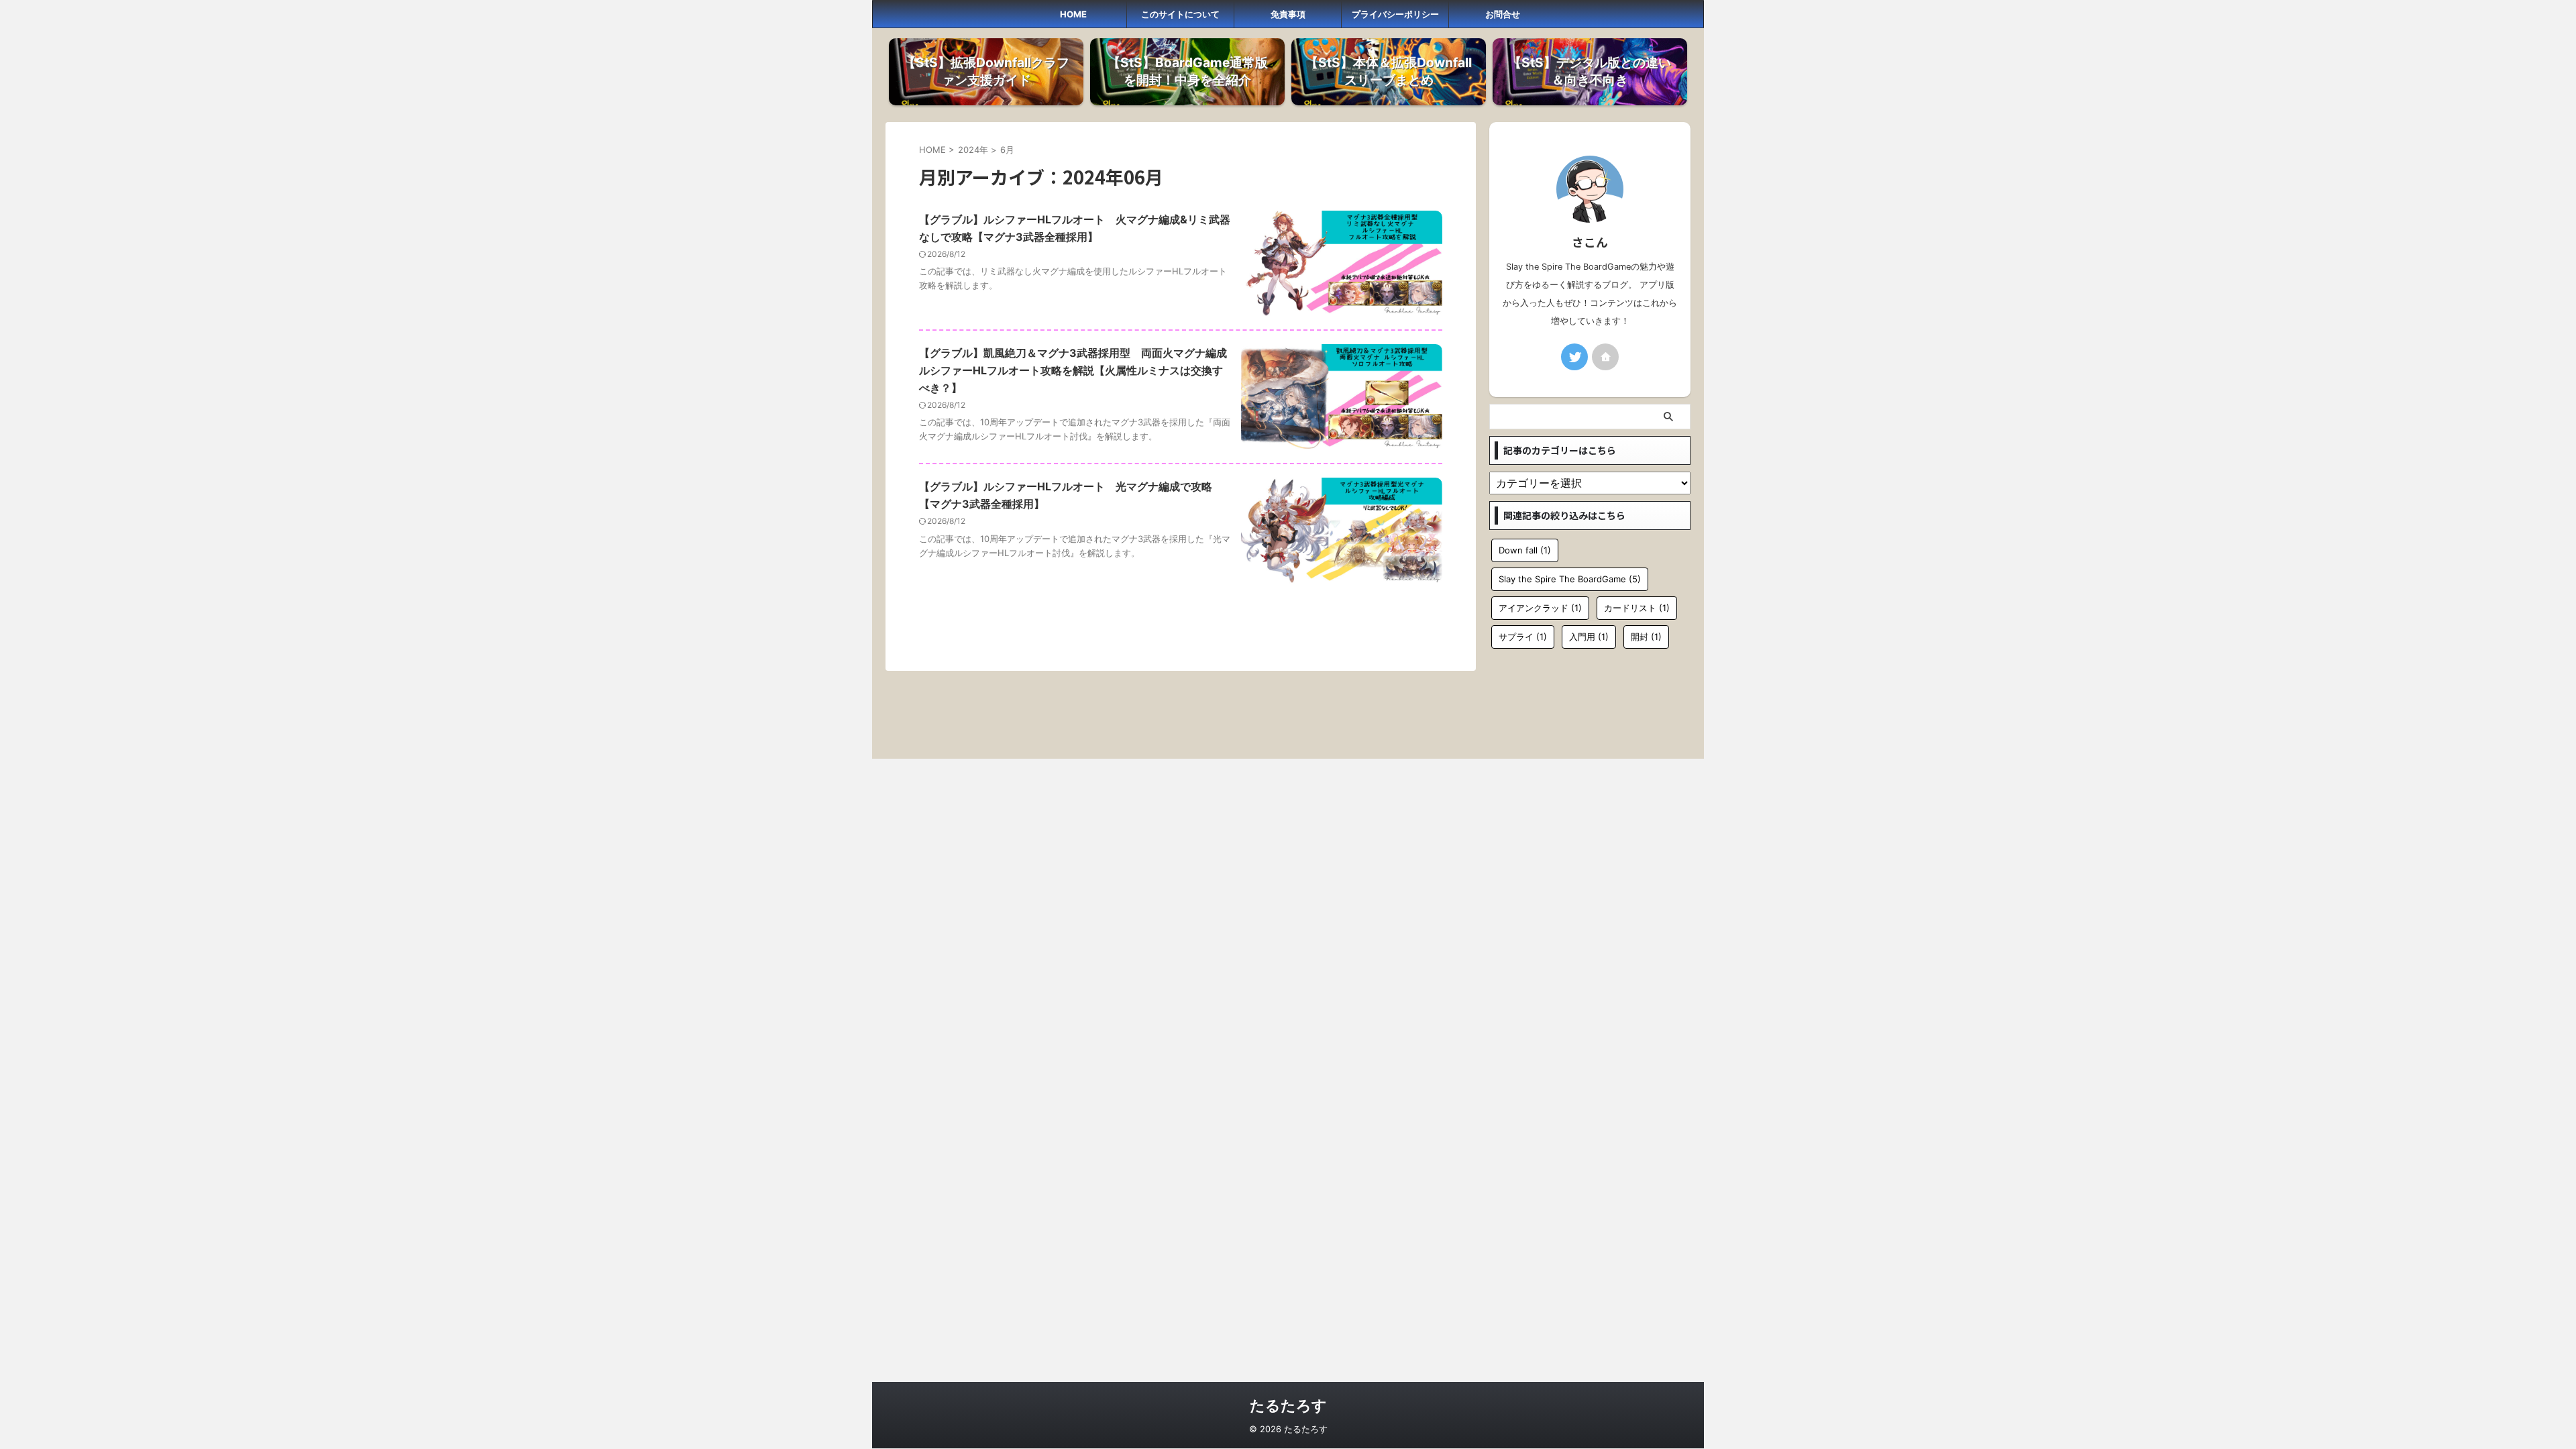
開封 (1646, 637)
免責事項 (1288, 14)
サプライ (1523, 637)
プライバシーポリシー (1395, 14)
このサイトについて (1180, 14)
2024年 (973, 150)
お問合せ (1503, 14)
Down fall (1525, 550)
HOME (1073, 14)
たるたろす (1288, 1405)
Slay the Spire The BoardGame (1570, 579)
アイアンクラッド (1540, 608)
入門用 (1589, 637)
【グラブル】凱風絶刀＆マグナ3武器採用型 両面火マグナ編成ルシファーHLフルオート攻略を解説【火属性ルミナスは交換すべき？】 (1073, 370)
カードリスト (1637, 608)
